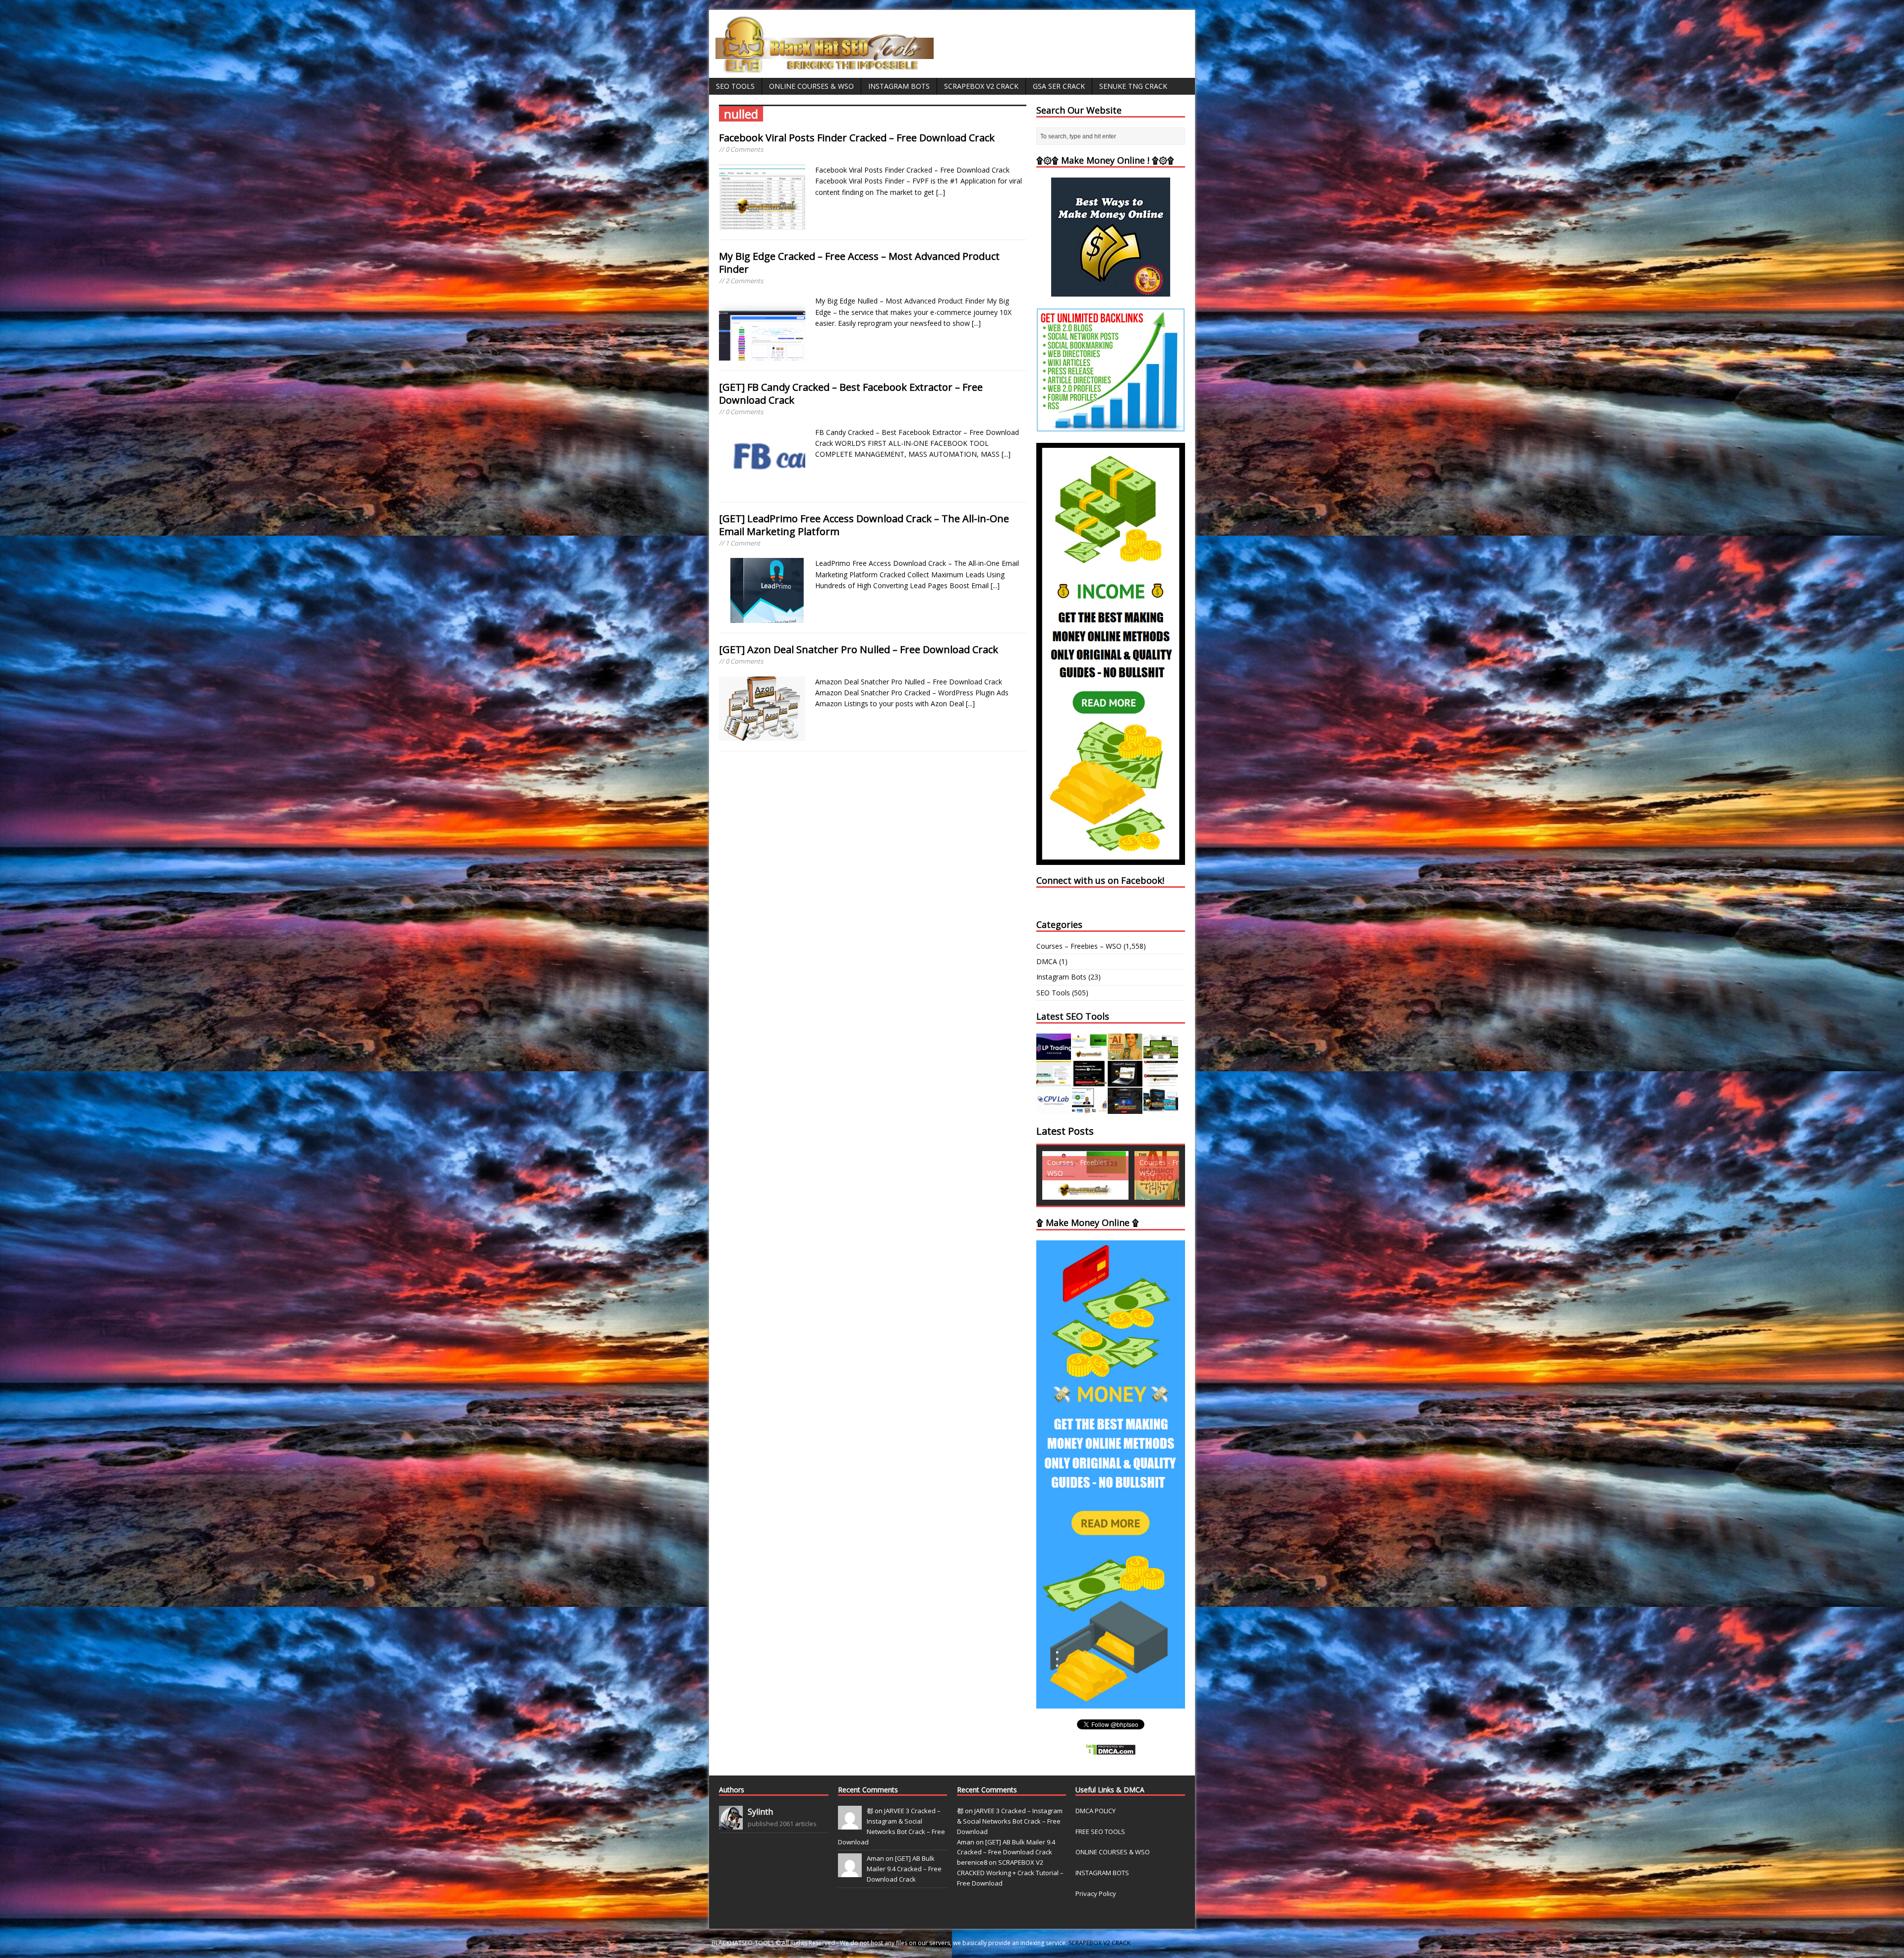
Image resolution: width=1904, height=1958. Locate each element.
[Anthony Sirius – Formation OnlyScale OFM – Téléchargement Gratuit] (1161, 1108)
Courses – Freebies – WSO (1079, 946)
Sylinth (760, 1812)
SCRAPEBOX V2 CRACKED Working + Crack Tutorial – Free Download (1010, 1873)
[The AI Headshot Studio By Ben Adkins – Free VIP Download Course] (1125, 1054)
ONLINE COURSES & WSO (1113, 1852)
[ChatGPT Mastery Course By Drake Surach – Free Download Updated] (1125, 1081)
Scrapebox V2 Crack (981, 86)
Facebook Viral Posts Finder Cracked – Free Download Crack (857, 138)
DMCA (1047, 961)
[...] (941, 192)
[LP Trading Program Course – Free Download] (1054, 1054)
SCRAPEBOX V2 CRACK (1100, 1943)
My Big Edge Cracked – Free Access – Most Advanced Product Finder (859, 263)
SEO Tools (735, 86)
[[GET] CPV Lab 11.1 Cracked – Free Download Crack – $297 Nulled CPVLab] (1054, 1108)
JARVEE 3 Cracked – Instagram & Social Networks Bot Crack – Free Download (1010, 1821)
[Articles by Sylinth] (731, 1824)
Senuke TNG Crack (1133, 86)
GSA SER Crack (1059, 86)
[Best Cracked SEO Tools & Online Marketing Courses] (825, 67)
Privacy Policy (1096, 1894)
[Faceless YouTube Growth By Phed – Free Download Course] (1089, 1081)
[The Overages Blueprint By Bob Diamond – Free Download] (1089, 1108)
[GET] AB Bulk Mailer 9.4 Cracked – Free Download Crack (904, 1869)
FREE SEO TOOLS (1100, 1832)
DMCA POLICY (1096, 1811)
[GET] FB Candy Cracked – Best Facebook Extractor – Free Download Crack (851, 394)
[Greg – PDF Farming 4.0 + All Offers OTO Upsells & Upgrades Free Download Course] (1161, 1054)
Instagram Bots (899, 86)
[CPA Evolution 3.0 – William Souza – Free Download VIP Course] (1161, 1081)
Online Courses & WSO (811, 86)
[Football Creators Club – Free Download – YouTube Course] (1054, 1081)
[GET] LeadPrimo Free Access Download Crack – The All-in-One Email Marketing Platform (864, 525)
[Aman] (850, 1872)
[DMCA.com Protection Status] (1111, 1750)
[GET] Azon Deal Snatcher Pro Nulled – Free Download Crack (859, 649)
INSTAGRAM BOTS (1102, 1873)
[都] (850, 1824)
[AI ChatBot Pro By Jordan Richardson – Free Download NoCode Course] (1125, 1108)
